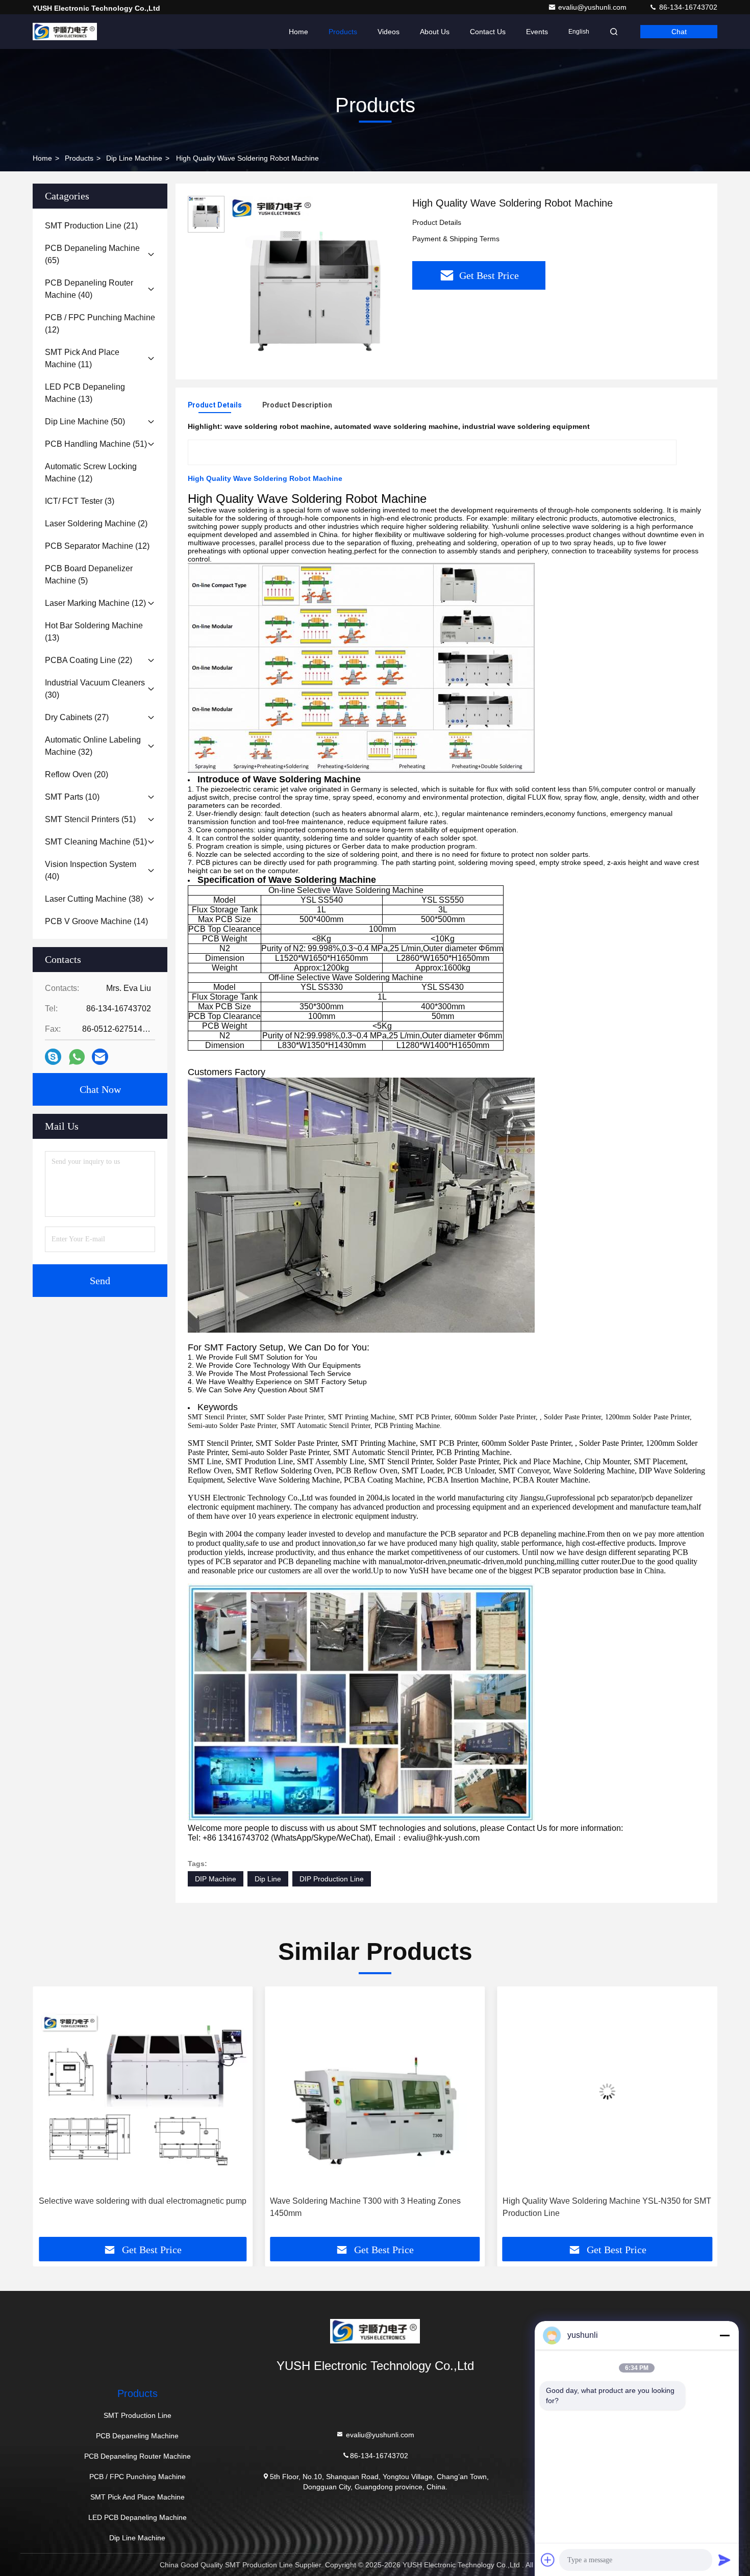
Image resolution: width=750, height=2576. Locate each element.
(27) (77, 717)
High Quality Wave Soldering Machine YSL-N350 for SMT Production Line (374, 2207)
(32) (93, 746)
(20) (77, 774)
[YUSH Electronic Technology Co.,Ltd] (65, 32)
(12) (100, 324)
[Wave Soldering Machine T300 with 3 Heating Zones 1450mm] (143, 2091)
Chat (679, 32)
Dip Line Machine (134, 158)
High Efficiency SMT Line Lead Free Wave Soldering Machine (598, 2207)
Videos (389, 32)
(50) (85, 422)
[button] (51, 2115)
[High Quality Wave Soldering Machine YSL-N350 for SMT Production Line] (375, 2091)
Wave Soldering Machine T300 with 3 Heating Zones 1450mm (133, 2207)
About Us (435, 32)
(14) (96, 921)
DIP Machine (216, 1879)
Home (298, 32)
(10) (72, 797)
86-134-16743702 (687, 7)
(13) (85, 393)
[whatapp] (77, 1057)
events (537, 32)
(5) (89, 575)
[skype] (53, 1057)
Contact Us (488, 32)
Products (343, 32)
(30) (95, 689)
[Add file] (548, 2560)
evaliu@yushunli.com (593, 7)
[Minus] (724, 2335)
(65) (92, 254)
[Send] (724, 2560)
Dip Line (268, 1879)
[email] (100, 1057)
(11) (82, 358)
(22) (89, 660)
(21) (91, 226)
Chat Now (100, 1089)
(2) (96, 524)
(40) (89, 289)
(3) (80, 501)
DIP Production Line (332, 1879)
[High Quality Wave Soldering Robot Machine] (314, 282)
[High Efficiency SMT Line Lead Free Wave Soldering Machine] (607, 2091)
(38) (94, 899)
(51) (96, 444)
